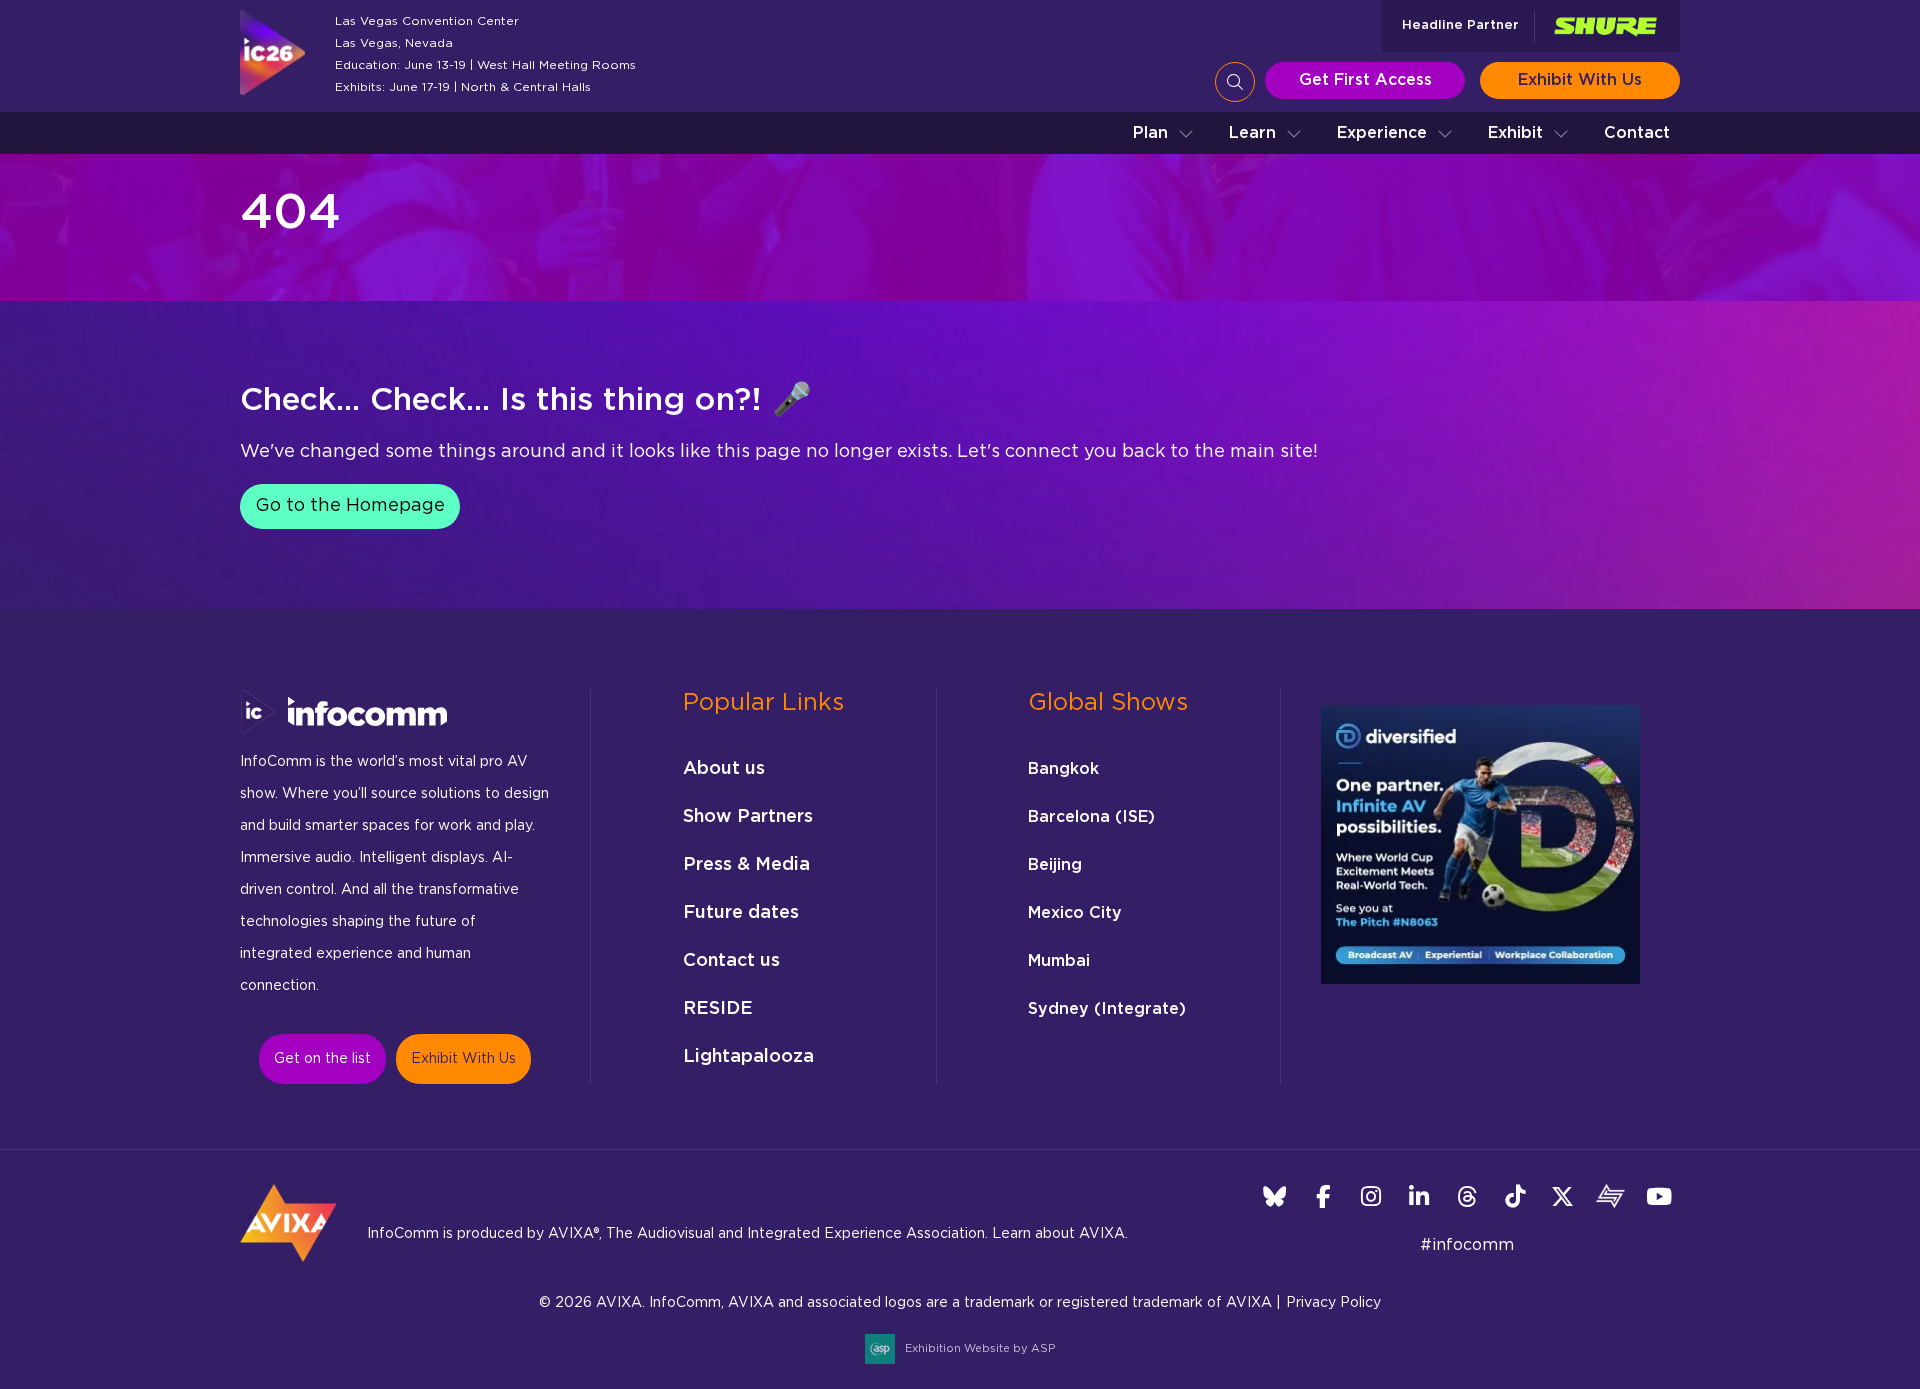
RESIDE (718, 1009)
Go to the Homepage (350, 506)
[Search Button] (1235, 82)
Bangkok (1063, 769)
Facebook (1322, 1196)
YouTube (1658, 1196)
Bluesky (1274, 1196)
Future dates (741, 913)
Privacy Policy (1333, 1303)
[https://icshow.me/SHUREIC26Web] (1605, 26)
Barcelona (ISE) (1091, 817)
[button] (1163, 133)
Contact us (731, 961)
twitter (1562, 1196)
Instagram (1370, 1196)
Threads (1466, 1196)
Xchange (1610, 1196)
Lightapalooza (748, 1057)
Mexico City (1075, 913)
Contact (1637, 133)
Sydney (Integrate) (1107, 1009)
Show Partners (748, 817)
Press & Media (746, 865)
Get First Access (1365, 80)
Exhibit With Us (1580, 80)
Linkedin (1418, 1196)
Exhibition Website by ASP (980, 1348)
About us (724, 769)
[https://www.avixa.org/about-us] (288, 1268)
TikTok (1514, 1196)
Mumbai (1059, 961)
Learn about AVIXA (1058, 1234)
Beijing (1055, 865)
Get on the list (322, 1059)
